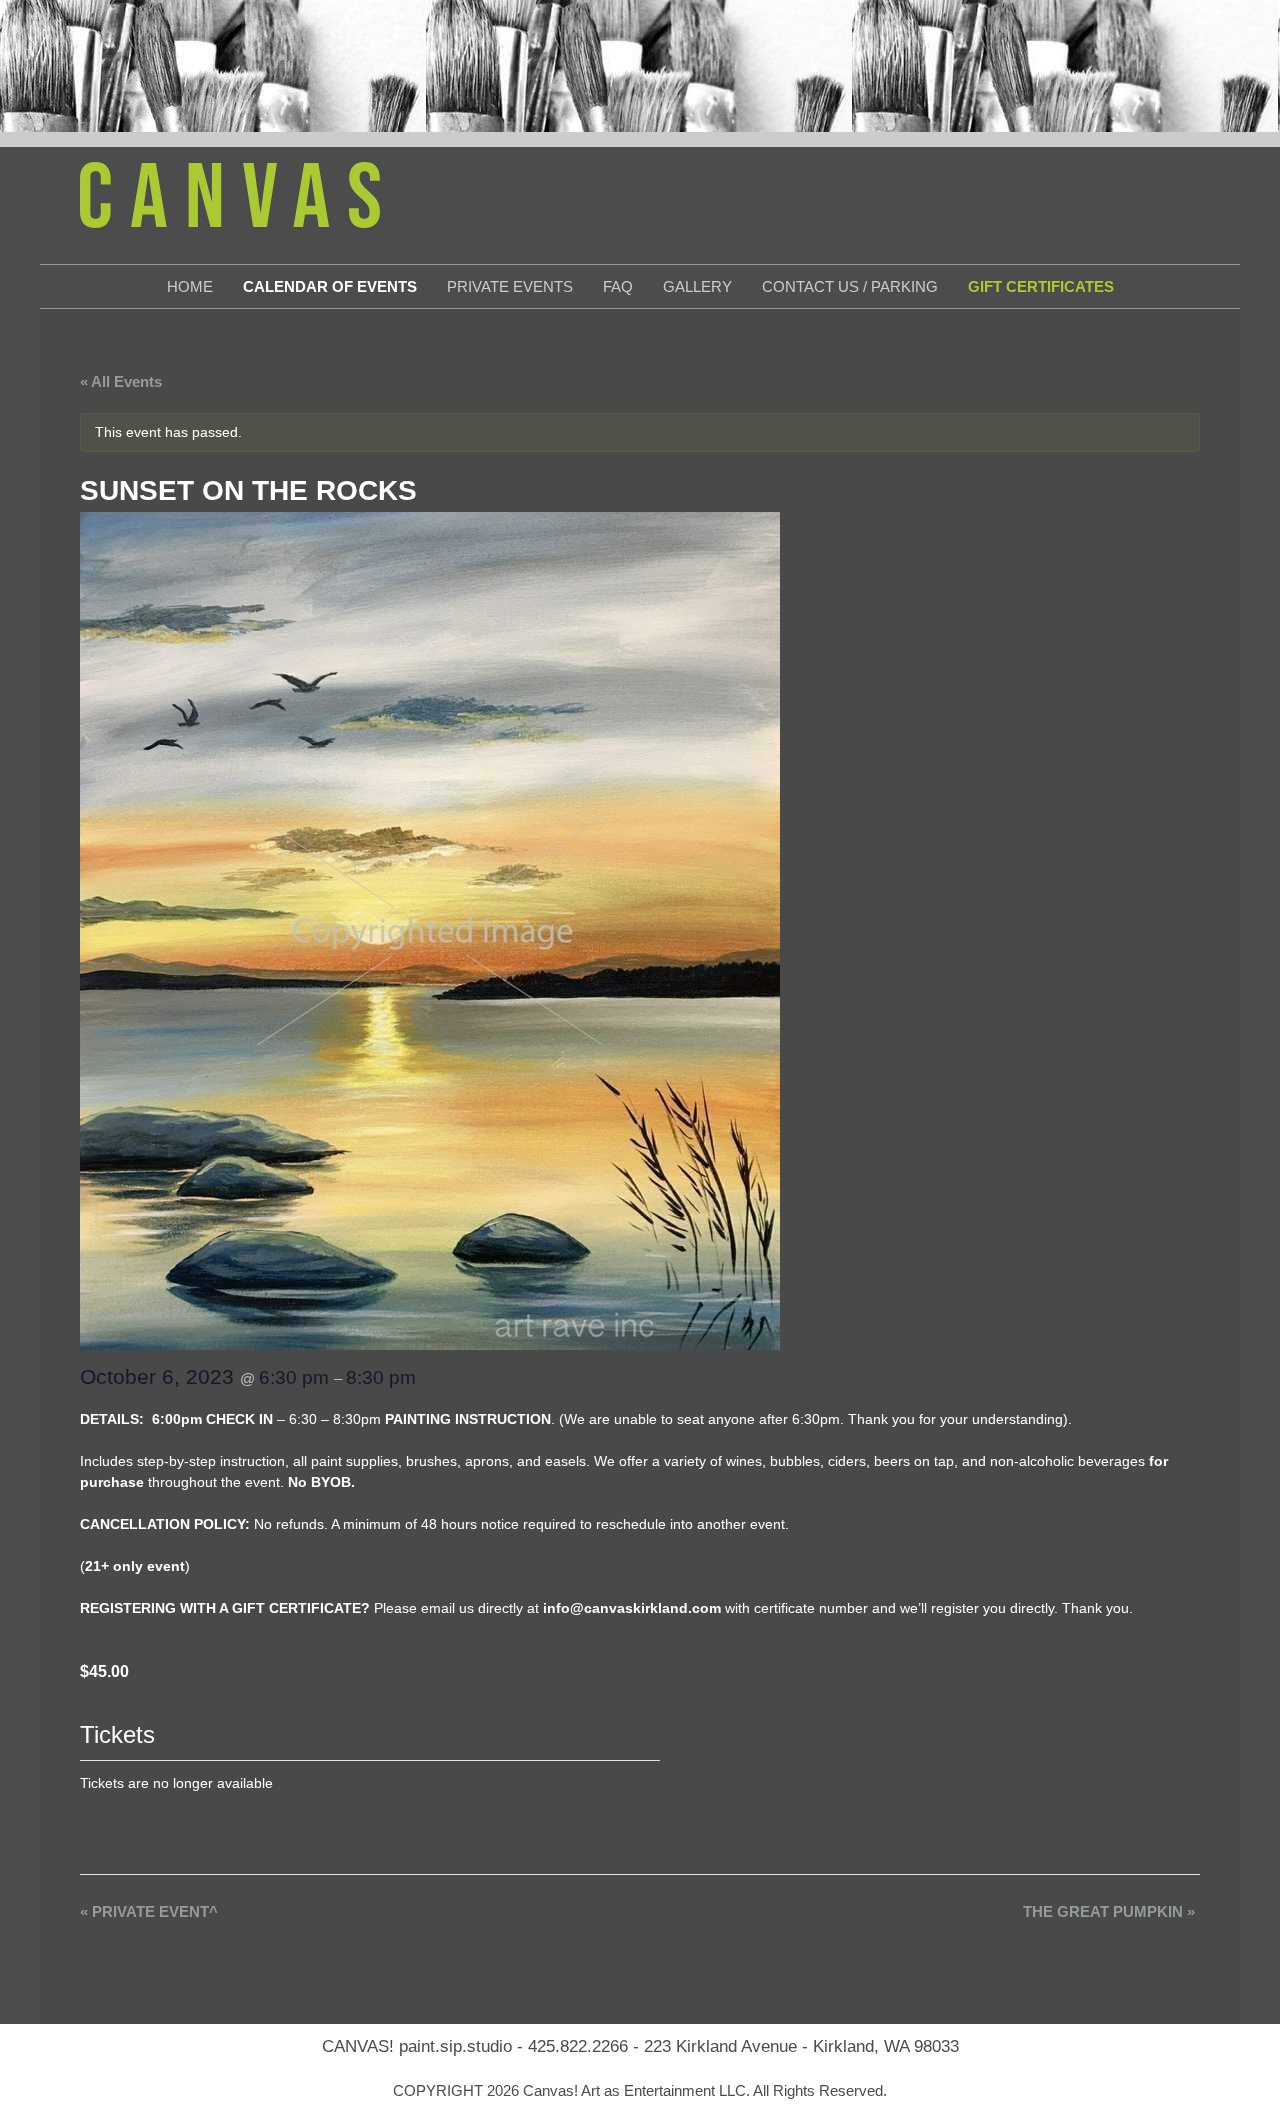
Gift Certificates (1041, 286)
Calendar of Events (330, 286)
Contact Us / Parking (850, 286)
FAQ (618, 286)
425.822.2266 (578, 2046)
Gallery (697, 286)
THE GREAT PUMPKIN (1109, 1911)
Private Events (510, 286)
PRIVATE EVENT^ (149, 1911)
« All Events (121, 381)
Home (190, 286)
